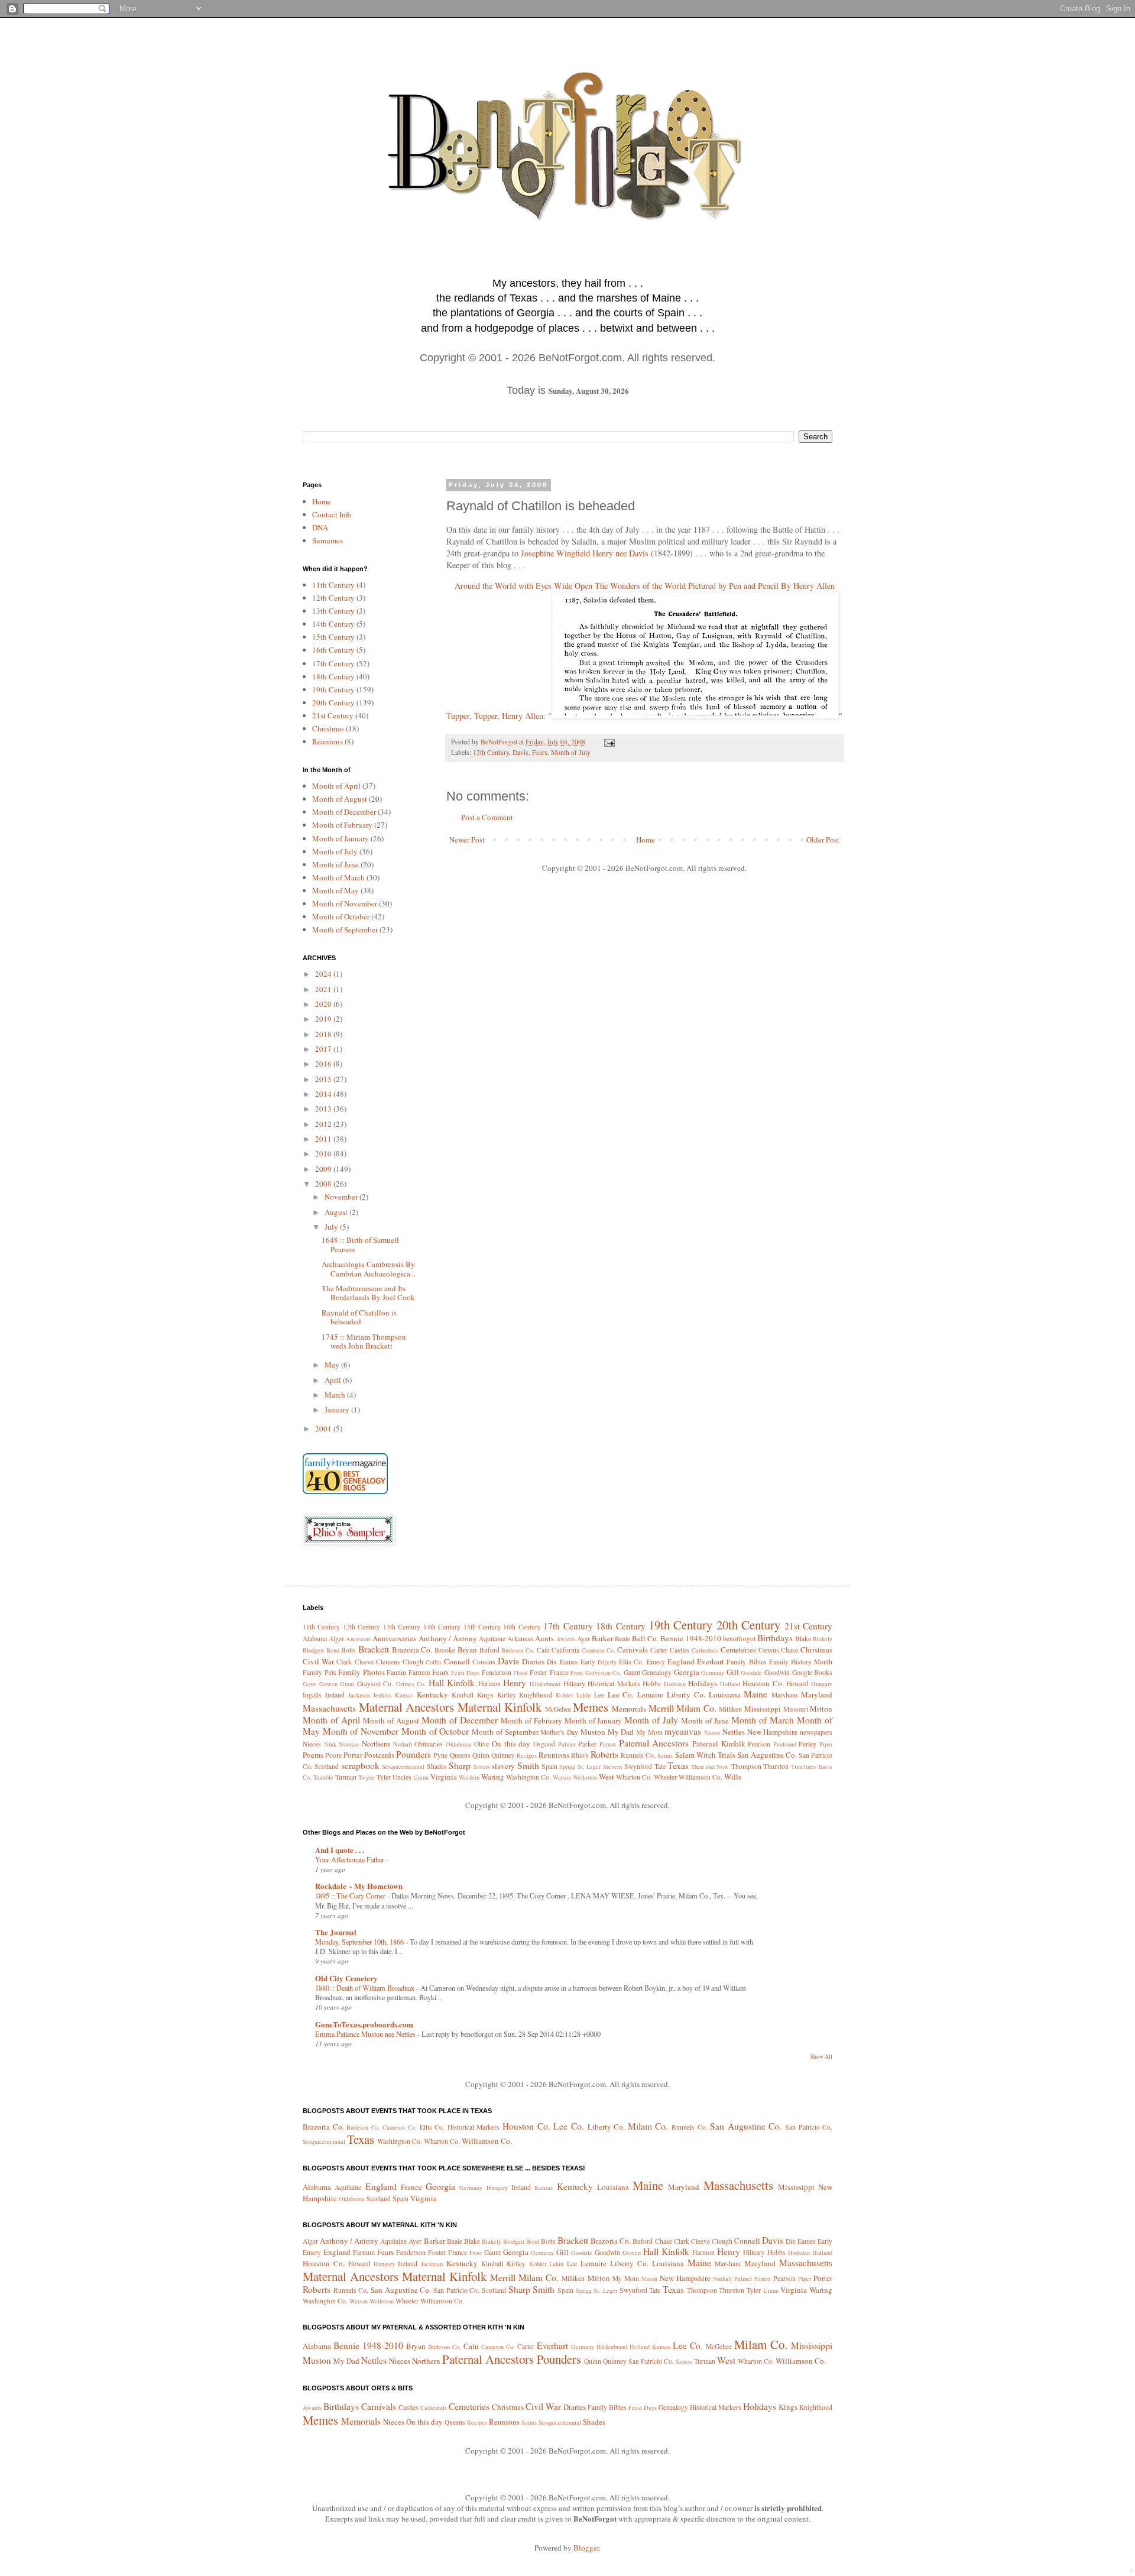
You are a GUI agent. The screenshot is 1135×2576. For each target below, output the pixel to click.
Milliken (730, 1709)
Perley (808, 1744)
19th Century (333, 689)
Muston (593, 1732)
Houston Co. (763, 1683)
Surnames (327, 540)
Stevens (613, 1767)
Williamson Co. (701, 1777)
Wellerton (585, 1777)
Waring (493, 1777)
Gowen (328, 1684)
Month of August (340, 799)
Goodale (751, 1673)
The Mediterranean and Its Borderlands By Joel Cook (368, 1293)
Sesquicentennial (403, 1767)
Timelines (803, 1767)
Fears (540, 752)
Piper (826, 1744)
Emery (656, 1662)
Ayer (583, 1639)
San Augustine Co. (767, 1755)
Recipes (527, 1755)
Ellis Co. (631, 1662)
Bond (333, 1650)
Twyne (367, 1777)
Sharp (460, 1765)
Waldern (469, 1777)
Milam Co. (696, 1708)
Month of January (340, 838)
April (334, 1380)
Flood (520, 1673)
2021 (324, 989)
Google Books (813, 1672)
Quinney (503, 1755)
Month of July (571, 752)
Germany (713, 1673)
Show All (821, 2057)
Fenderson (497, 1672)
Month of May (335, 890)
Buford (489, 1650)
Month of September (345, 929)
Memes (591, 1707)
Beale (622, 1639)
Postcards (379, 1755)
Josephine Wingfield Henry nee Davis (585, 553)
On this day (511, 1744)
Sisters (482, 1767)
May (333, 1365)
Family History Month (801, 1662)
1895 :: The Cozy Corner (351, 1895)
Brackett (374, 1649)
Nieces (312, 1744)
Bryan (467, 1650)
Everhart (711, 1661)
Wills (733, 1777)
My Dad (621, 1732)
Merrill (661, 1708)
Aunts (544, 1638)
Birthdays (775, 1638)
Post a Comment (487, 817)
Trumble (323, 1777)
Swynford (638, 1766)
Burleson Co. (518, 1650)
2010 (324, 1153)
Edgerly (607, 1662)
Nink (330, 1744)
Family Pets (320, 1672)
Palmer (567, 1744)
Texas (678, 1765)
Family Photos (361, 1672)
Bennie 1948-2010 (690, 1638)
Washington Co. (528, 1777)
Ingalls (312, 1695)
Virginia (444, 1777)
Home (646, 840)
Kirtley (507, 1695)
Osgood (544, 1744)
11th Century (333, 585)
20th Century (333, 702)
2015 (324, 1079)
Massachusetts (329, 1708)
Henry (515, 1683)
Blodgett (313, 1650)
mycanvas (683, 1731)
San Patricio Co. (809, 2127)
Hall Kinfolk (452, 1683)
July (332, 1227)
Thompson (746, 1766)
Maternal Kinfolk (500, 1707)
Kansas (404, 1695)
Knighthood (536, 1695)
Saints (665, 1755)
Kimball (463, 1695)
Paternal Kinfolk (719, 1744)
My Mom (649, 1732)
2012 (324, 1124)
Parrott (608, 1744)
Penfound (785, 1744)
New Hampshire (773, 1732)
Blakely (823, 1639)
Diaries (533, 1661)
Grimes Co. (411, 1684)
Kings (485, 1695)
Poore (333, 1755)
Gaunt (632, 1672)
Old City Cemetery (346, 1978)
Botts (348, 1650)
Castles (680, 1650)
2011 (324, 1139)
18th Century (333, 676)
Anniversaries (394, 1638)
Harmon (489, 1684)
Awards (566, 1639)
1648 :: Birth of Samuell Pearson (360, 1245)
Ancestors (358, 1639)
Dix (552, 1662)
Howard (797, 1684)
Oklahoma (459, 1744)
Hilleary (574, 1684)
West (607, 1777)
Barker (602, 1638)
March (336, 1395)
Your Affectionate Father (351, 1859)
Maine (755, 1694)
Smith (528, 1765)
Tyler (384, 1777)
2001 (324, 1428)
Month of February (342, 825)
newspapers (816, 1732)
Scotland (327, 1766)
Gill (733, 1672)
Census (769, 1650)
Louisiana (725, 1694)
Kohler (564, 1695)
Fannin (396, 1672)
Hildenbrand (545, 1684)
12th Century (491, 752)
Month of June (335, 864)
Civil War (318, 1661)
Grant (347, 1684)
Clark (344, 1662)
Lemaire (650, 1694)
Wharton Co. (634, 1777)
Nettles (734, 1732)
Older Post (823, 840)
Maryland (817, 1694)
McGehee (558, 1709)
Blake (803, 1639)
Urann (421, 1777)
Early (588, 1662)
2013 (324, 1109)
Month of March (338, 877)
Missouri (796, 1709)
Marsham (784, 1695)
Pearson (759, 1744)
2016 (324, 1064)
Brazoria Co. (412, 1650)
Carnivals (633, 1650)
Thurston (776, 1766)
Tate (660, 1766)
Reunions (327, 741)
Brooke (445, 1650)
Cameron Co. (599, 1650)
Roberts (604, 1754)
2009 (324, 1169)
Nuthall (403, 1744)
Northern (376, 1744)
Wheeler (665, 1777)
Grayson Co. (375, 1684)
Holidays (703, 1683)
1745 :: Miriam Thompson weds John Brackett (364, 1342)
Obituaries (429, 1744)
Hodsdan (675, 1684)
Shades (437, 1766)
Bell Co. (645, 1638)
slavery (503, 1766)
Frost (577, 1673)
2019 (324, 1019)
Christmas (328, 728)
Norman (349, 1744)
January (338, 1409)
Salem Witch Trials (705, 1755)
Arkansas (520, 1639)
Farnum (419, 1672)
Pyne (440, 1755)
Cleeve (364, 1662)
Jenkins (382, 1695)
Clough (413, 1662)
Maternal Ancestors (407, 1707)
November (342, 1197)
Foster (539, 1672)
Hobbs (652, 1684)
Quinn (481, 1755)
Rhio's (580, 1755)
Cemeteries (738, 1650)
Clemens (388, 1662)
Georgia (687, 1672)
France (559, 1672)
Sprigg (567, 1767)
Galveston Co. (604, 1673)
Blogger (586, 2548)
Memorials (629, 1709)
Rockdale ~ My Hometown (359, 1886)
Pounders (414, 1754)
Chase (789, 1650)
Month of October (341, 916)
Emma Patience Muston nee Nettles (366, 2034)
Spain (549, 1766)
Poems (313, 1755)
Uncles (402, 1777)
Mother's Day (559, 1732)
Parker (587, 1744)
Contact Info (332, 514)
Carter (659, 1650)
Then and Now (710, 1767)
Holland (730, 1684)
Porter (353, 1755)
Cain (543, 1650)
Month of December (344, 812)
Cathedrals (705, 1650)
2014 (324, 1094)
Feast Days (466, 1673)
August (337, 1212)
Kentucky (432, 1694)
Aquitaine (492, 1639)
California (565, 1650)
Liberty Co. (686, 1694)
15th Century (333, 637)
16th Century (333, 650)
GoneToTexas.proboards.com (364, 2024)
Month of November (345, 903)
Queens (460, 1755)
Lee (599, 1695)
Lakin (583, 1695)
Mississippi (763, 1709)
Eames (569, 1662)
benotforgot (739, 1639)
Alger (336, 1639)
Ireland (335, 1695)
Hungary (822, 1684)
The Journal (336, 1932)
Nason (712, 1732)
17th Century (333, 663)
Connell (457, 1661)
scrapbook (360, 1765)
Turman (346, 1777)
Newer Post (467, 840)
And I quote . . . (340, 1850)
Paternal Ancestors (654, 1743)
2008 (324, 1184)
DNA (320, 527)
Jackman (359, 1695)
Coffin (433, 1662)
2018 (324, 1034)
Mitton (821, 1709)
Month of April (336, 786)
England (681, 1661)
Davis (521, 752)
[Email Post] (609, 742)
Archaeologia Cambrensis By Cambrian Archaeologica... (369, 1269)
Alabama (315, 1639)
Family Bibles (746, 1662)
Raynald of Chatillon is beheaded (359, 1317)
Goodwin (777, 1672)
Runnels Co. (638, 1755)
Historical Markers (614, 1684)
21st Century (333, 715)
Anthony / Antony (448, 1638)
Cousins (484, 1662)
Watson (562, 1777)
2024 (324, 974)
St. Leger (589, 1767)
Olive (481, 1744)
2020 (324, 1004)
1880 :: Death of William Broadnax (366, 1988)
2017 (324, 1049)
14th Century (333, 624)
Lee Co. (621, 1694)
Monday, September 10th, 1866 (360, 1942)
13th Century (333, 611)
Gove (309, 1684)
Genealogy (657, 1672)
